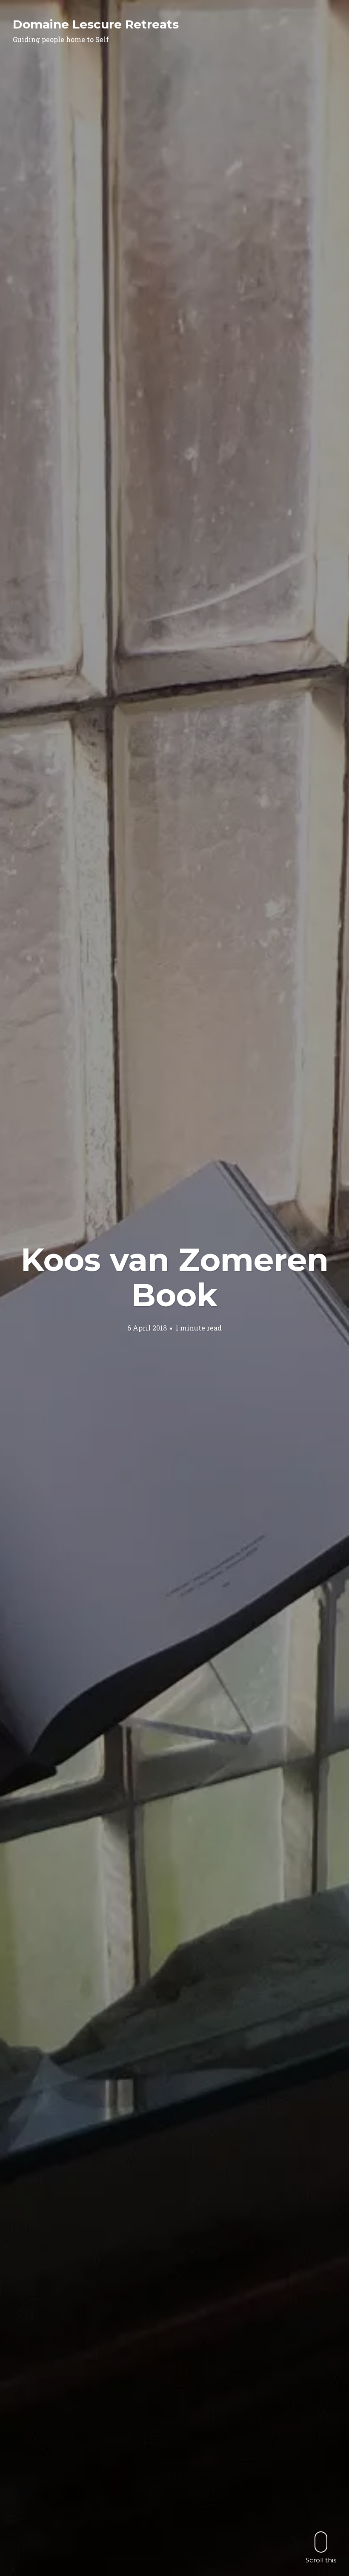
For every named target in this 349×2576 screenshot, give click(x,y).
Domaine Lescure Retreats (96, 24)
